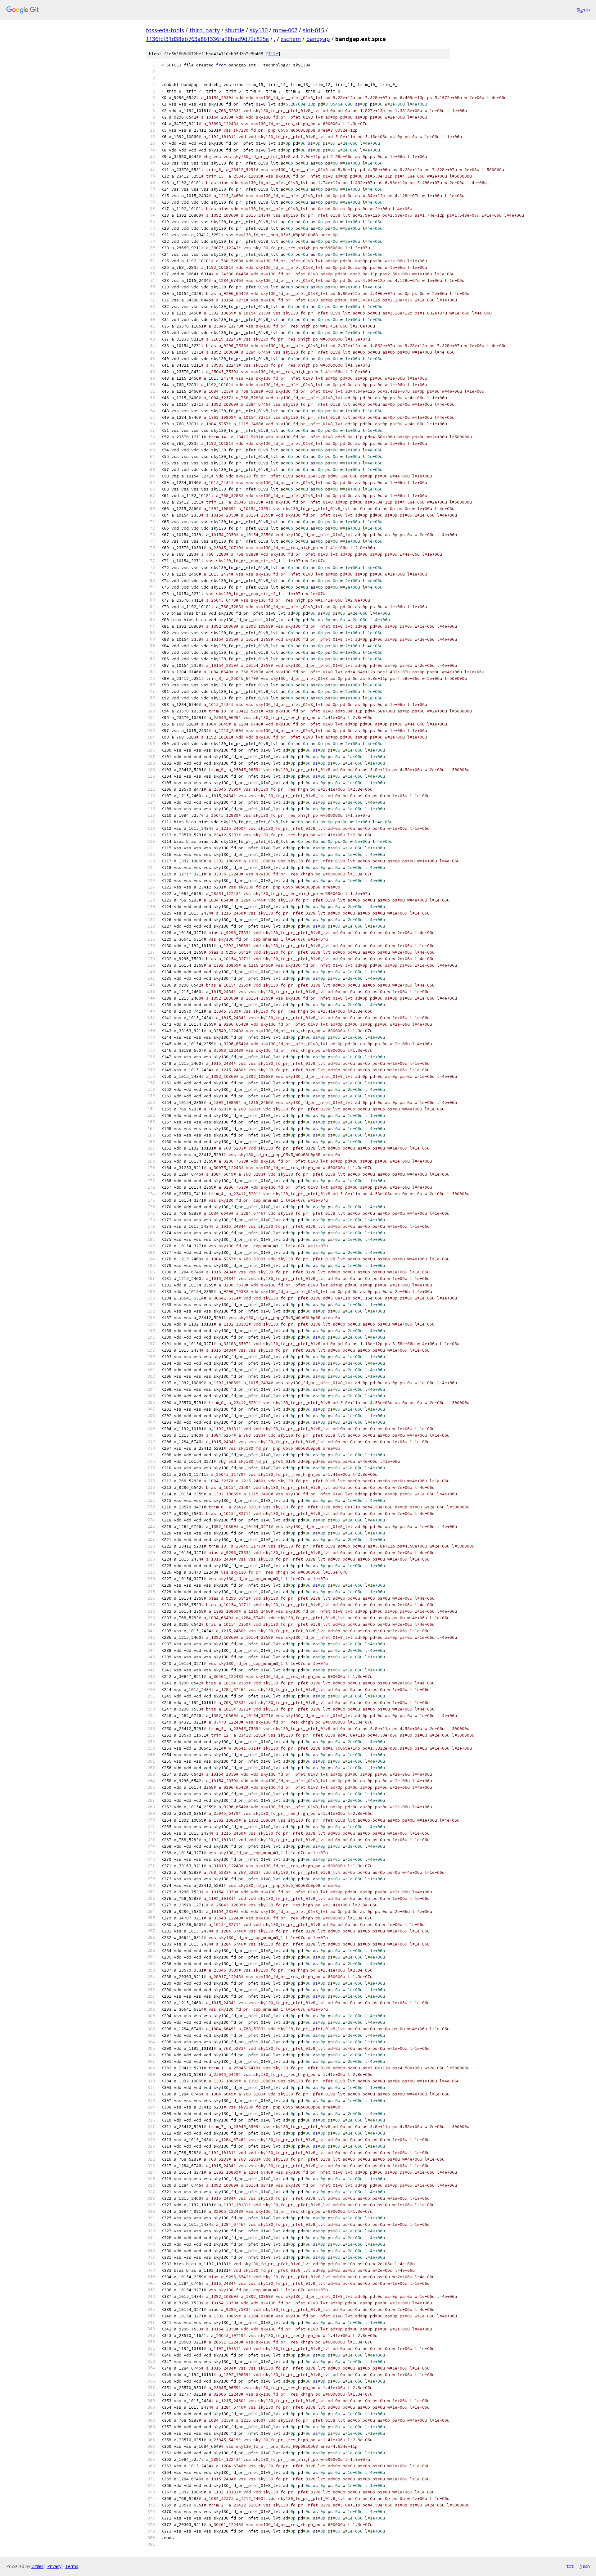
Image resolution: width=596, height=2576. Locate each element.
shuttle (235, 30)
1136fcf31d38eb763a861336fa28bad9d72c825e (207, 39)
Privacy (54, 2566)
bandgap (318, 39)
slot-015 (313, 30)
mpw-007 (285, 30)
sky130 (259, 30)
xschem (291, 39)
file (273, 54)
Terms (72, 2566)
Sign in (583, 10)
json (585, 2566)
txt (570, 2566)
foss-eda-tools (165, 30)
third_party (205, 30)
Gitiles (37, 2566)
